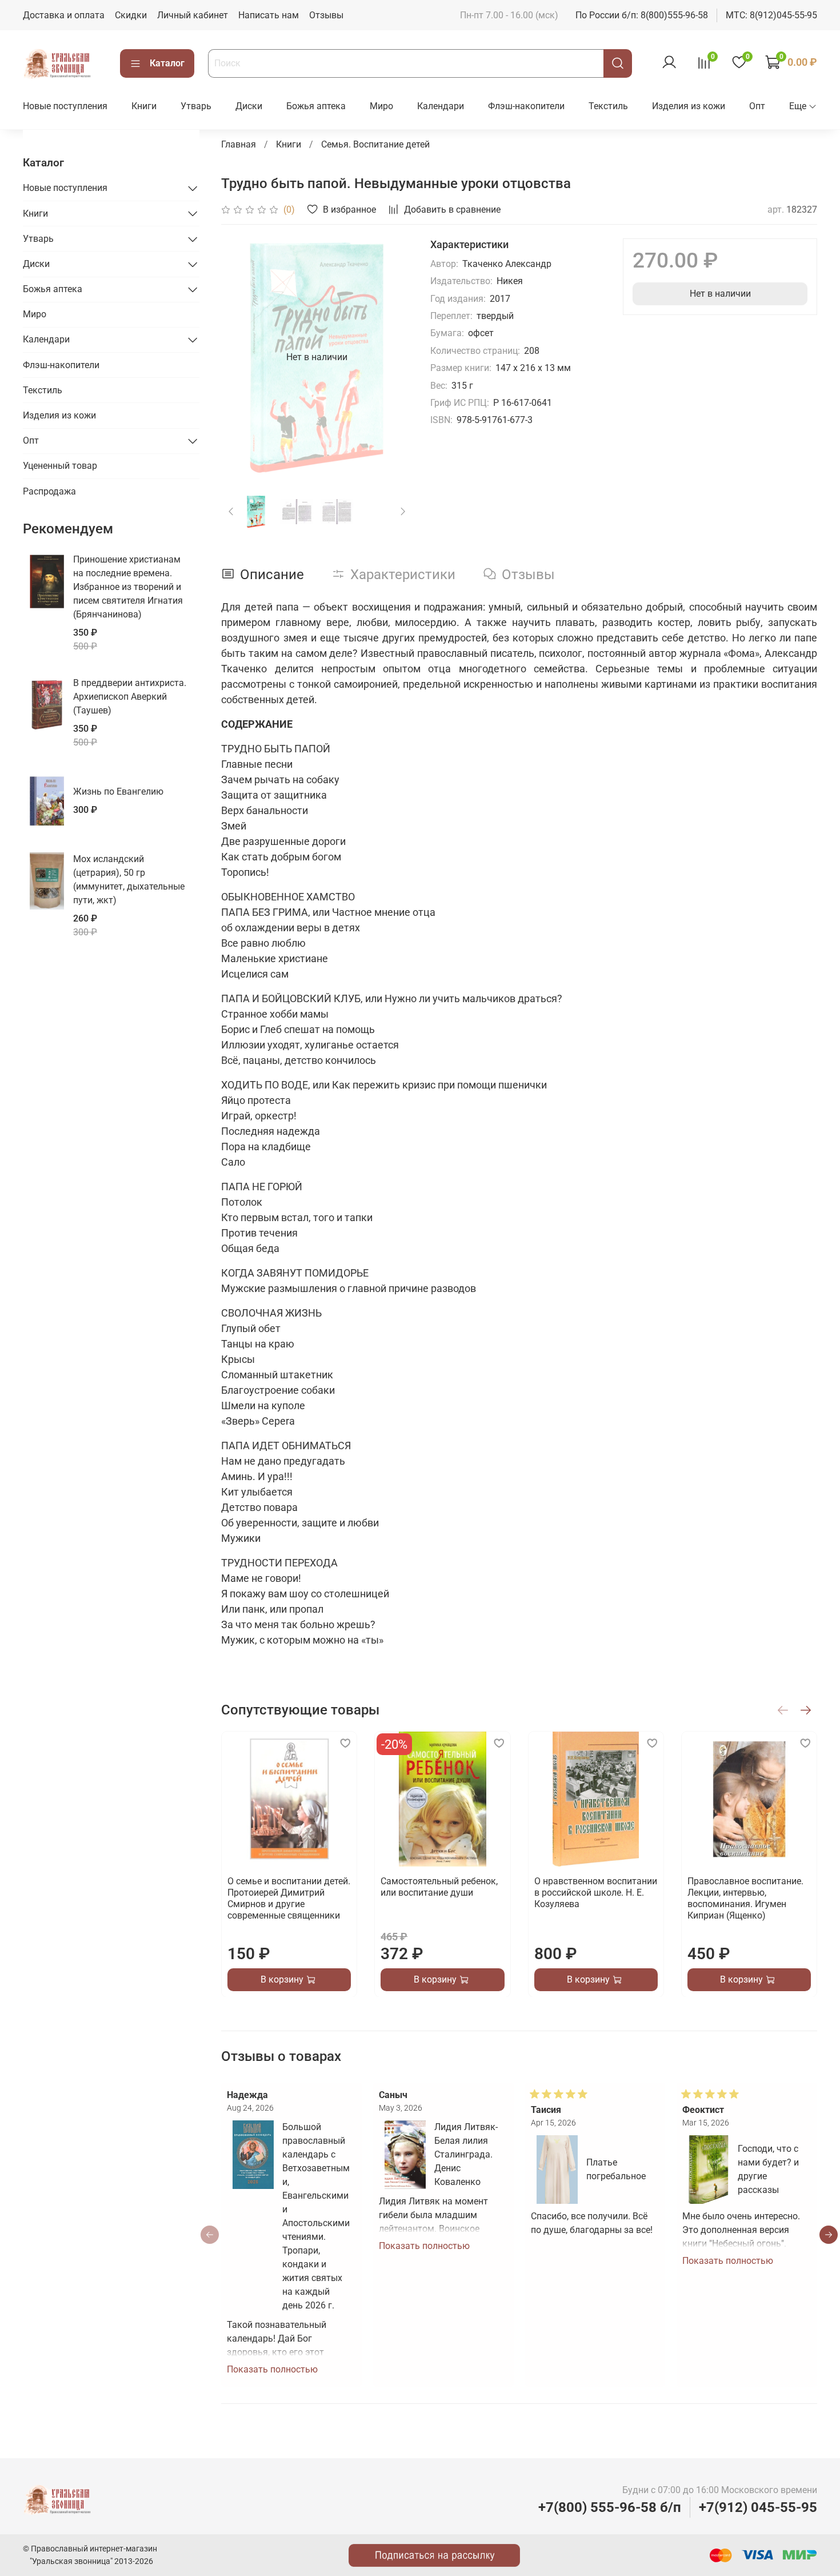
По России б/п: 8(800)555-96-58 (642, 15)
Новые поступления (65, 106)
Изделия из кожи (689, 106)
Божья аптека (316, 106)
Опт (757, 106)
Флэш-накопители (526, 106)
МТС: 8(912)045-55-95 (771, 15)
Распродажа (49, 491)
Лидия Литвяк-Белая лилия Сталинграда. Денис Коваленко (466, 2154)
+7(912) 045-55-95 (758, 2507)
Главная (239, 144)
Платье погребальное (616, 2169)
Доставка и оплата (64, 15)
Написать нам (269, 15)
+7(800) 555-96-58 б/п (610, 2507)
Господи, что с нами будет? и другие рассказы (769, 2169)
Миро (381, 106)
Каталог (167, 63)
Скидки (131, 15)
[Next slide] (394, 357)
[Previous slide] (239, 357)
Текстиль (608, 106)
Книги (144, 106)
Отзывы (326, 15)
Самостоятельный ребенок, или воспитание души (440, 1887)
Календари (441, 106)
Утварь (196, 106)
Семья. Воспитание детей (375, 144)
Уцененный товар (60, 466)
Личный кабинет (193, 15)
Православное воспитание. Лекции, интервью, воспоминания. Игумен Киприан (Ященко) (745, 1898)
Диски (249, 106)
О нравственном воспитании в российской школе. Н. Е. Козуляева (596, 1893)
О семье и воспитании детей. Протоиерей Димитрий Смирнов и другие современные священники (289, 1898)
